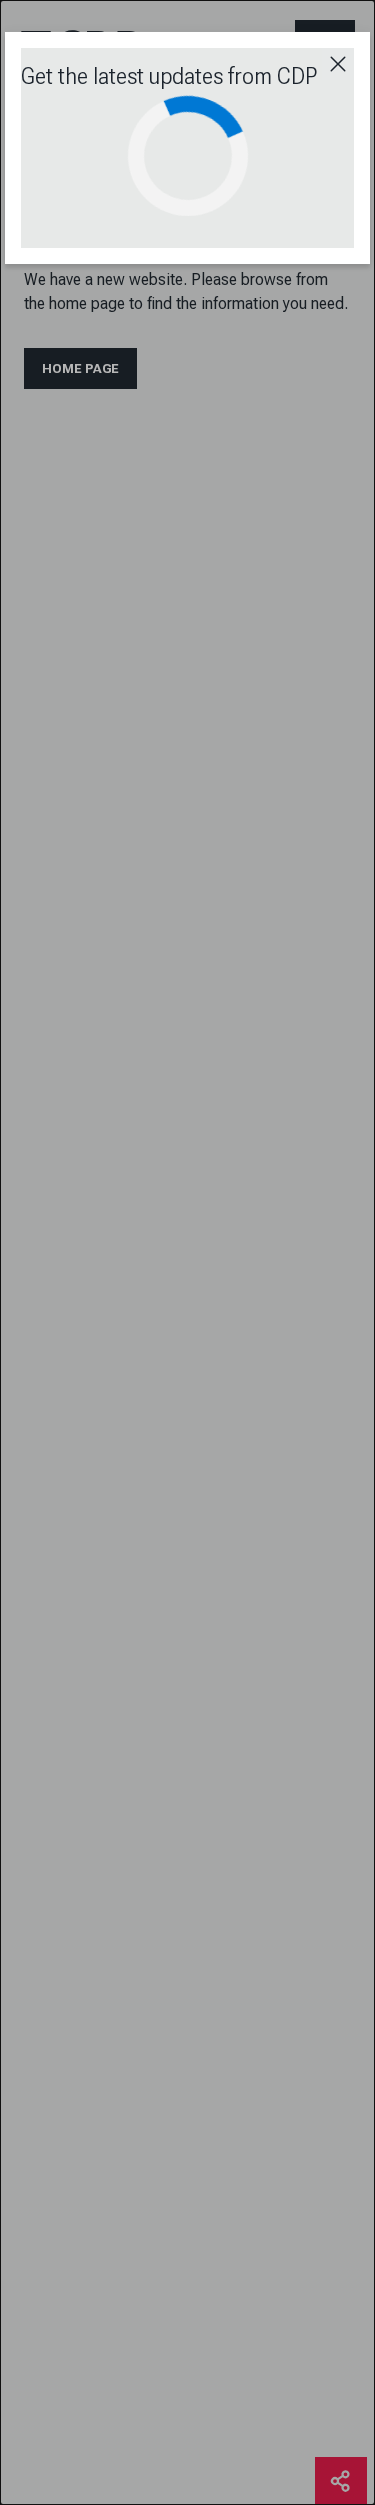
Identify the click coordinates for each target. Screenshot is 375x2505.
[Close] (338, 64)
